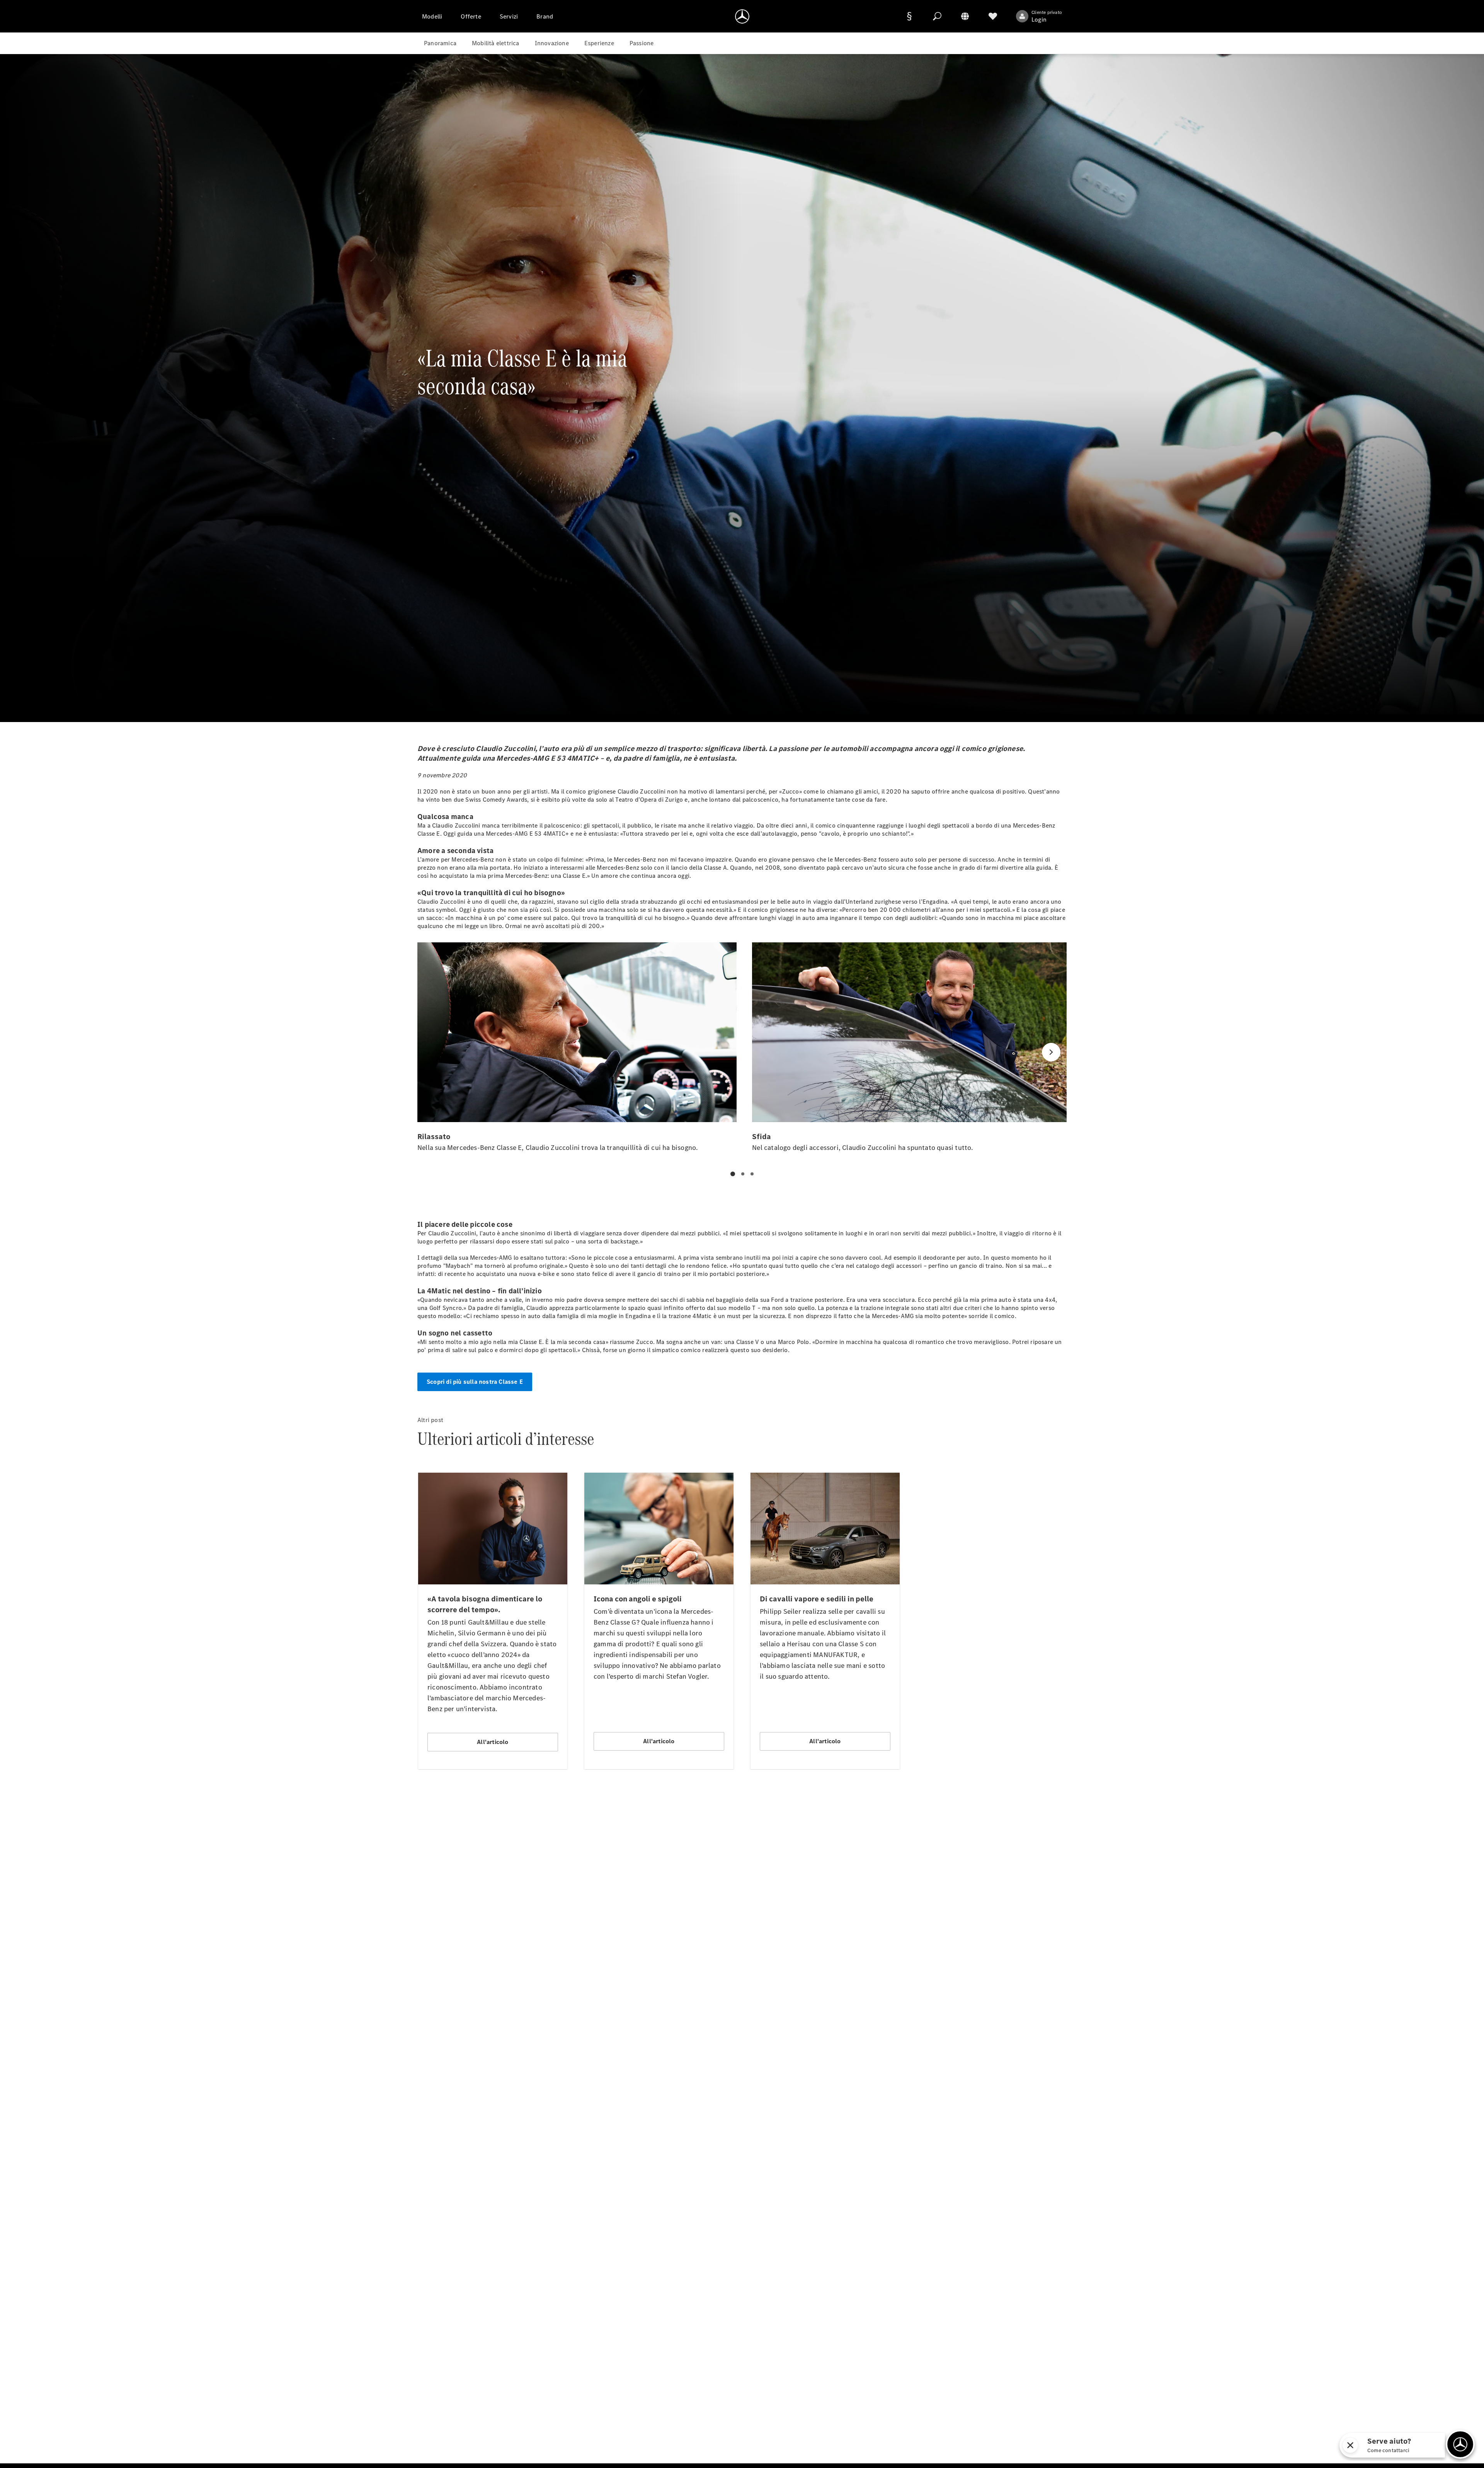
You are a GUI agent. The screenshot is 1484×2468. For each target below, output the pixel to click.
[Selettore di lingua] (965, 16)
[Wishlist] (993, 16)
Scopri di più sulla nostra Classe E (475, 1382)
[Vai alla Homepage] (742, 16)
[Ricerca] (937, 16)
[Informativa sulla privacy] (909, 16)
